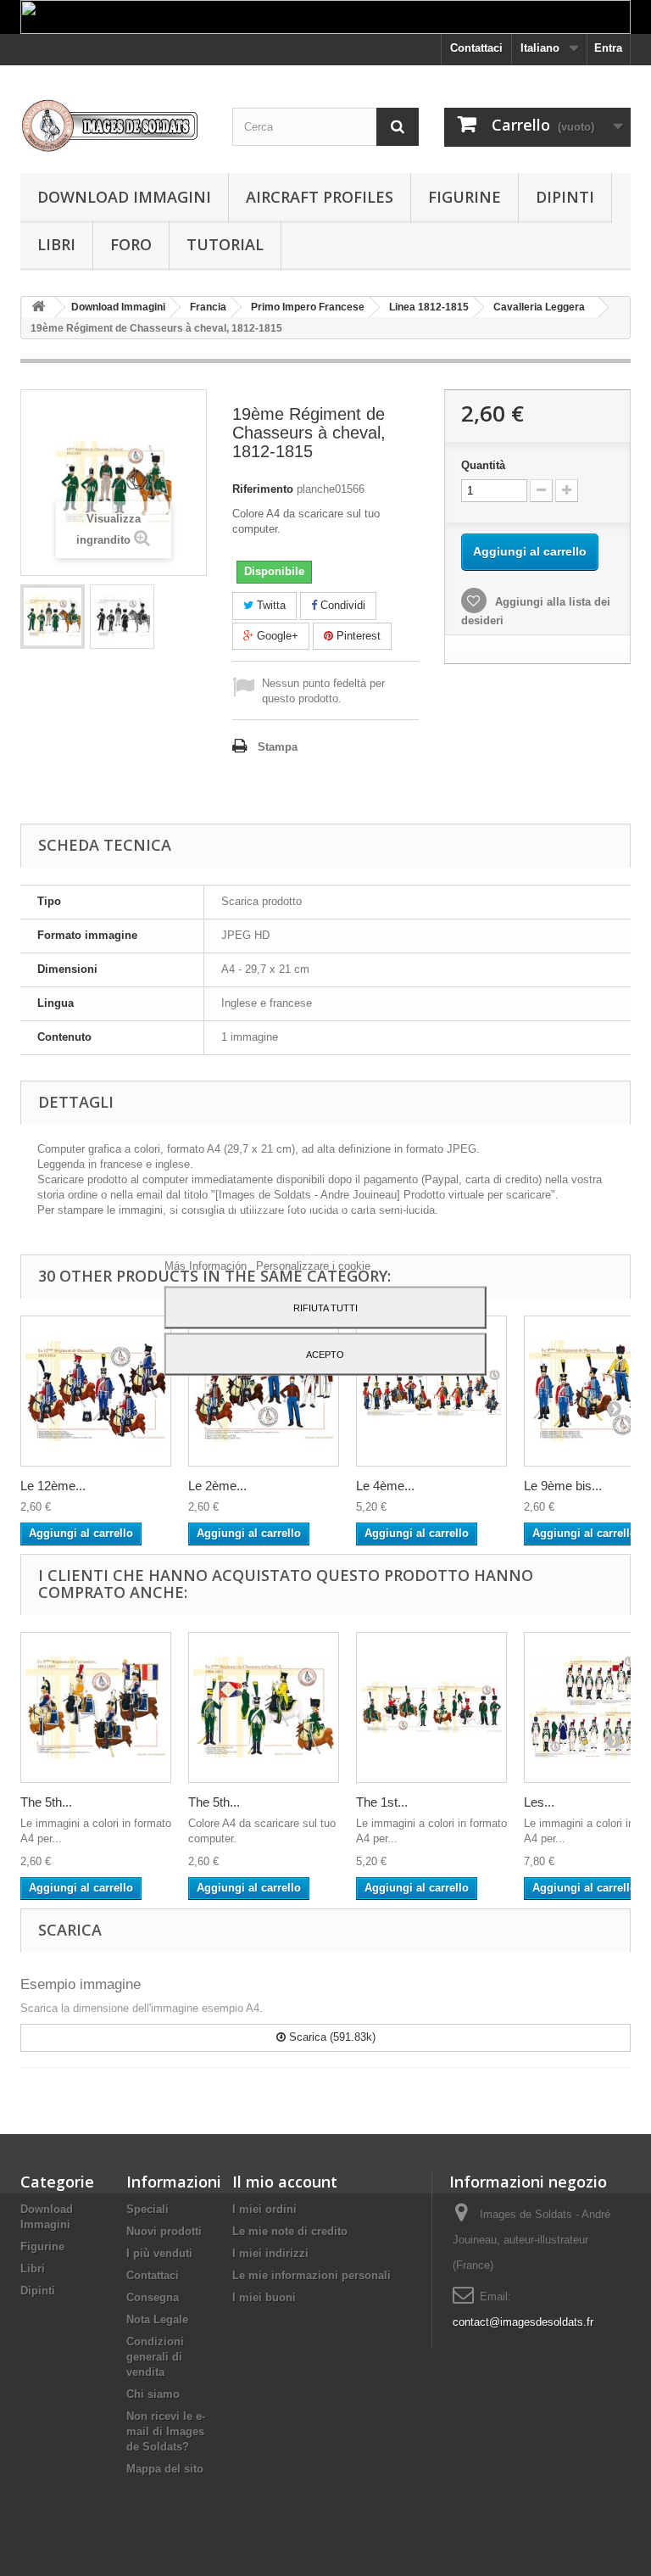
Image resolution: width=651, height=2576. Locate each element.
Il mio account (285, 2182)
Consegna (153, 2297)
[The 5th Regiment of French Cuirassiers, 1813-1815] (96, 1707)
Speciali (147, 2209)
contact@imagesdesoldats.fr (523, 2322)
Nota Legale (157, 2319)
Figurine (465, 197)
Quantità (483, 465)
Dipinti (565, 197)
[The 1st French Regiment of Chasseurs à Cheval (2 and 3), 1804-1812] (431, 1707)
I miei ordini (264, 2209)
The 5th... (46, 1802)
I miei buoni (264, 2297)
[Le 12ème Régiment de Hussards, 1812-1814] (96, 1391)
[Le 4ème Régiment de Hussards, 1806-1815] (431, 1391)
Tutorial (225, 244)
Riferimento (263, 489)
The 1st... (382, 1802)
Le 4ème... (385, 1486)
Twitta (270, 605)
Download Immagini (124, 197)
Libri (56, 244)
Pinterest (357, 636)
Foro (131, 244)
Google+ (276, 636)
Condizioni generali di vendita (155, 2357)
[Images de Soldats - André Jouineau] (114, 126)
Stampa (278, 747)
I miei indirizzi (270, 2253)
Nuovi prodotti (164, 2231)
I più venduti (159, 2253)
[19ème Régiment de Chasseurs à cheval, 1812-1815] (53, 617)
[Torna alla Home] (38, 307)
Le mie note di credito (290, 2231)
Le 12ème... (53, 1486)
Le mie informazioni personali (312, 2275)
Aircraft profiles (320, 197)
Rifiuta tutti (325, 1307)
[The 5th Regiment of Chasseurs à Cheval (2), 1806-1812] (264, 1707)
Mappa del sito (165, 2469)
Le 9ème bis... (563, 1486)
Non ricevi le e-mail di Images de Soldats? (166, 2431)
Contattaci (476, 48)
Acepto (325, 1354)
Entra (608, 48)
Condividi (341, 605)
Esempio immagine (81, 1984)
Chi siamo (153, 2394)
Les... (539, 1802)
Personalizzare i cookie (313, 1265)
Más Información (207, 1265)
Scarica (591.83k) (331, 2037)
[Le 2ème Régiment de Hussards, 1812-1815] (264, 1391)
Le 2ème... (217, 1486)
